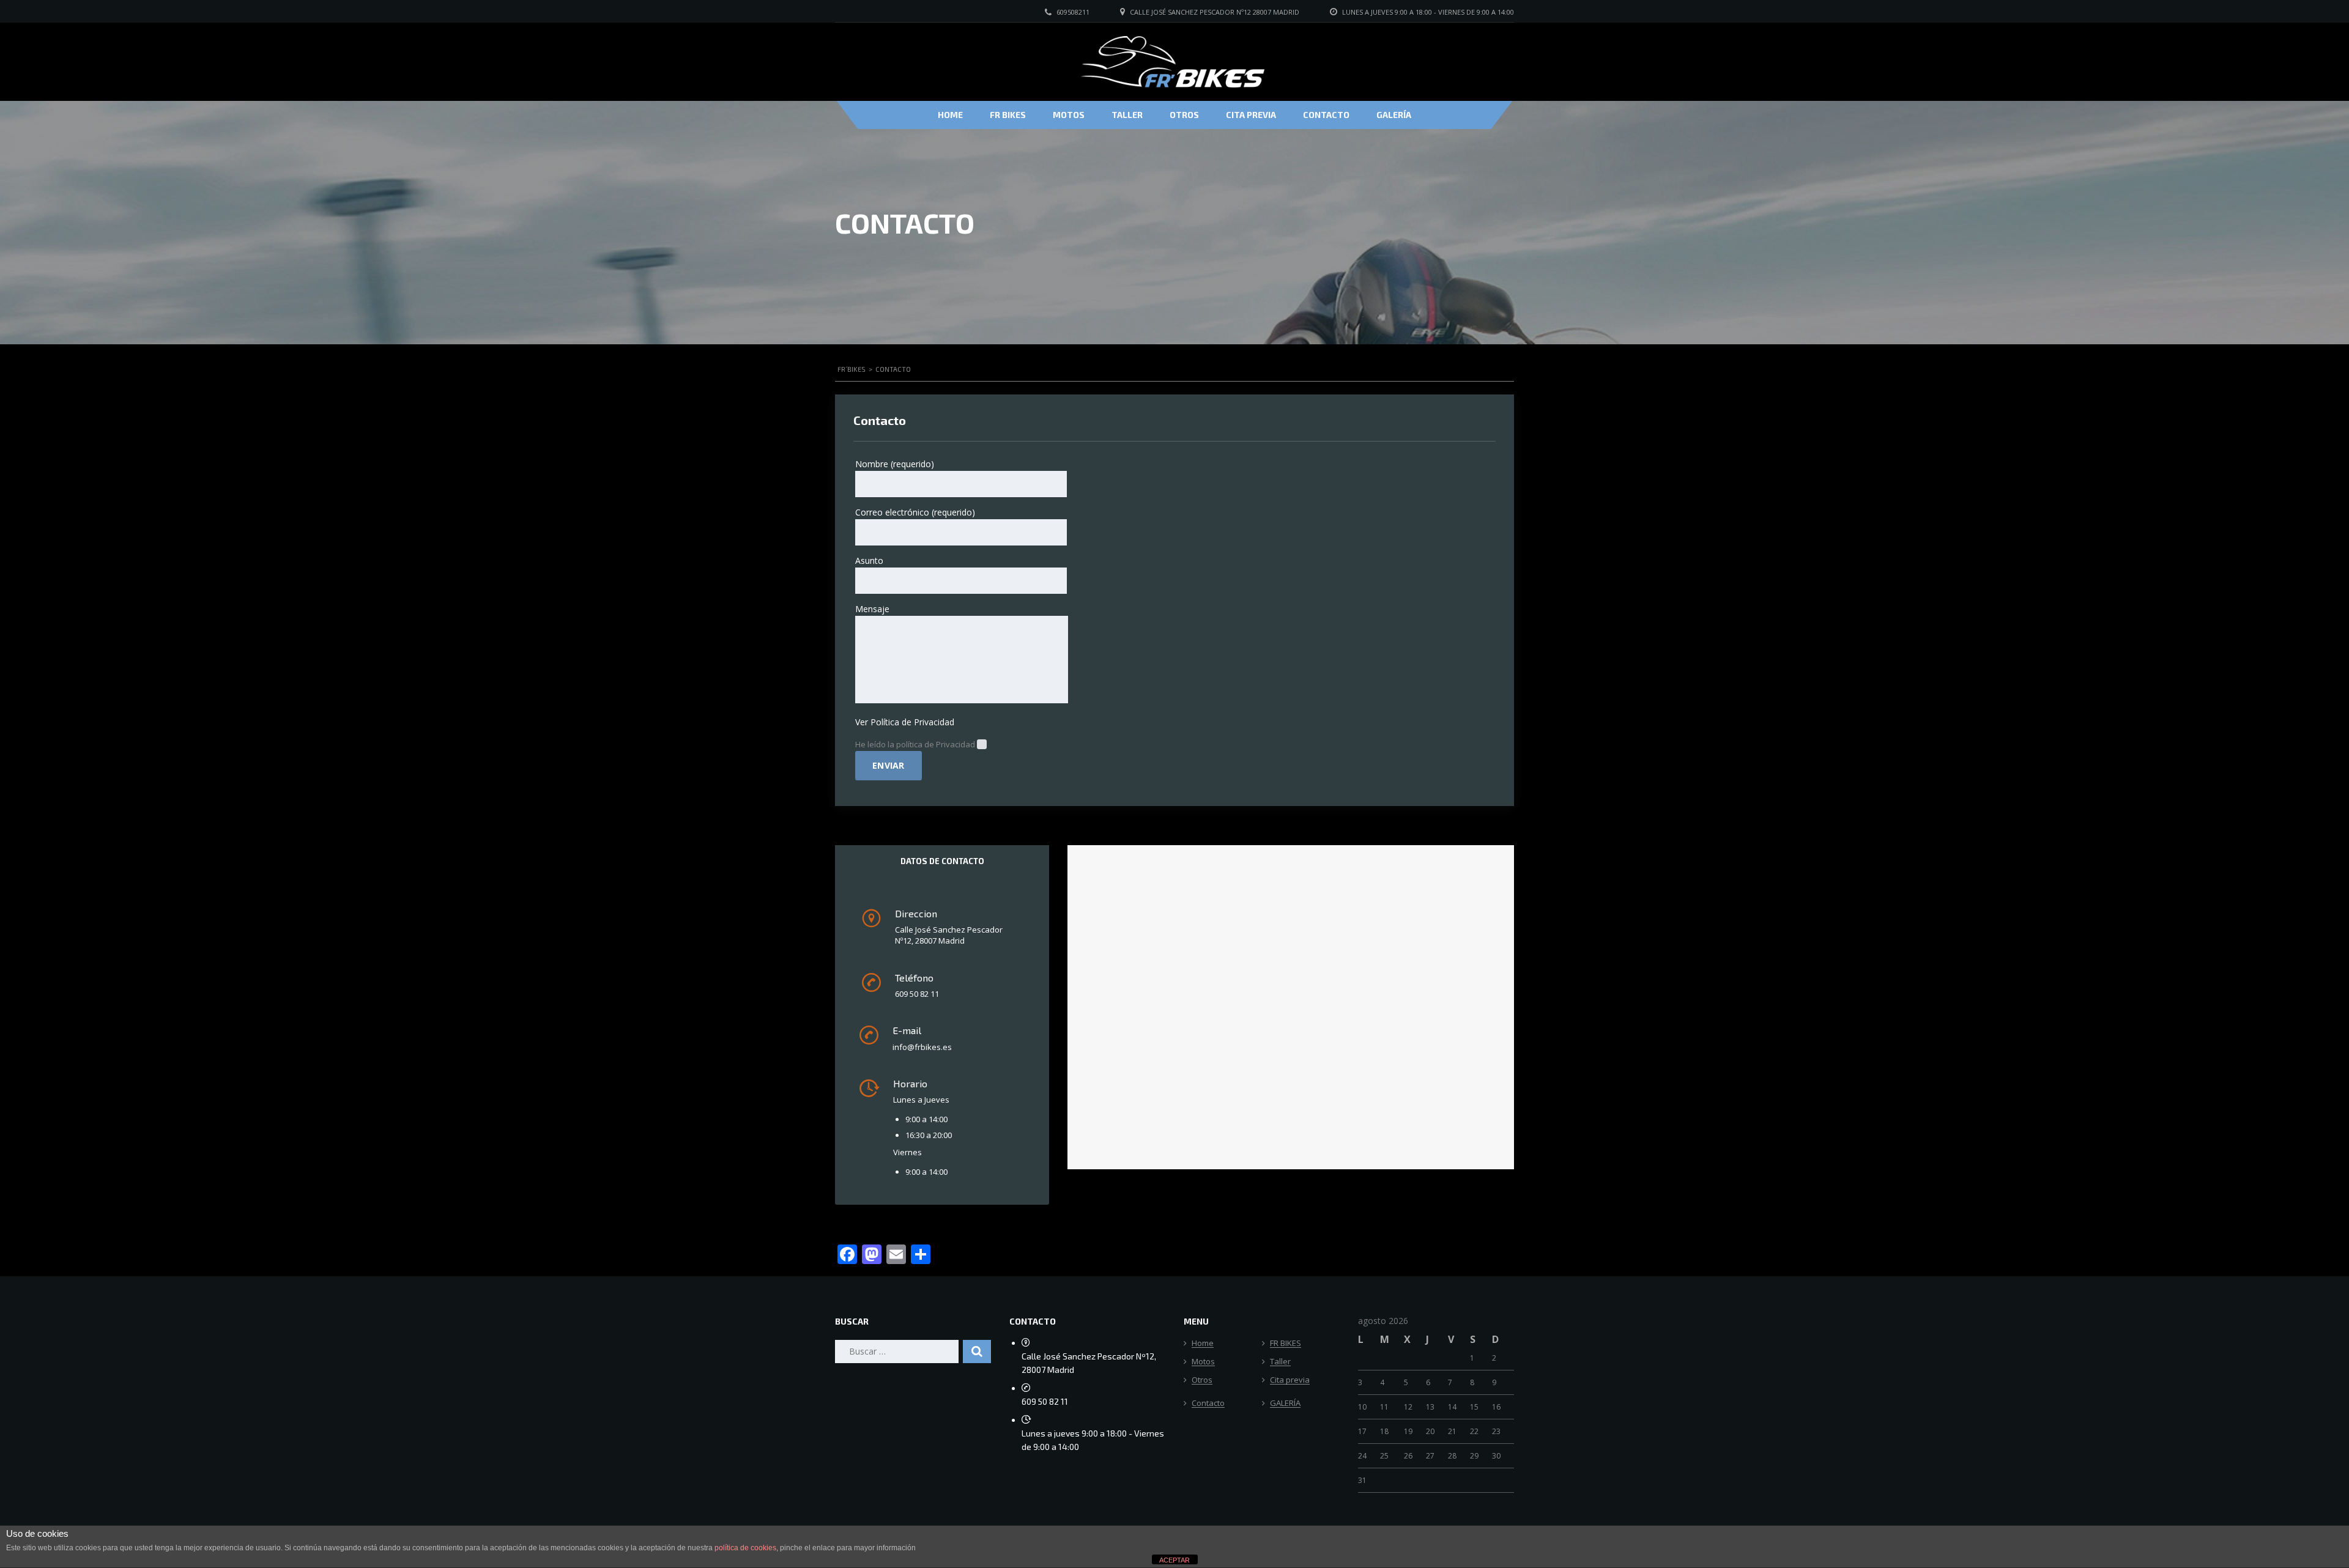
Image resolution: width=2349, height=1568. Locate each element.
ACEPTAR (1174, 1560)
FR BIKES (1008, 115)
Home (950, 115)
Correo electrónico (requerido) (915, 512)
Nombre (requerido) (895, 464)
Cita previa (1251, 115)
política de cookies (745, 1548)
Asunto (869, 560)
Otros (1184, 115)
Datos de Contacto (942, 861)
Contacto (1326, 115)
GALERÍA (1394, 115)
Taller (1127, 115)
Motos (1069, 115)
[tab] (942, 861)
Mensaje (872, 609)
